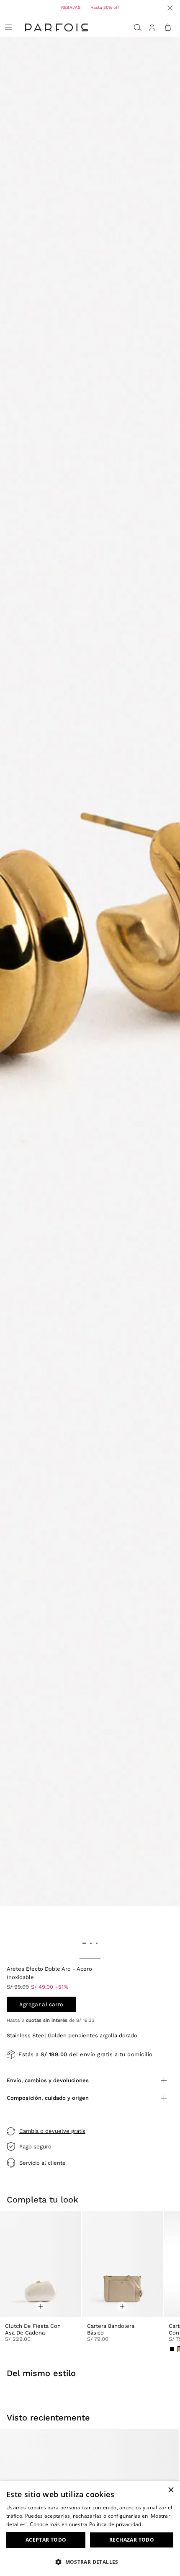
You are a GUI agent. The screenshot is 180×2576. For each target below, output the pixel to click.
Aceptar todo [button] (46, 2540)
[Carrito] (168, 27)
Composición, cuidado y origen (48, 2098)
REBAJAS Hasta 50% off (90, 7)
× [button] (171, 2490)
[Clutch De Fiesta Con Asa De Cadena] (41, 2264)
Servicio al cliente (42, 2163)
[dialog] (90, 2529)
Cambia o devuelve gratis (52, 2131)
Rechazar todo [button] (132, 2540)
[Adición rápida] (41, 2306)
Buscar (138, 27)
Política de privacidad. (116, 2524)
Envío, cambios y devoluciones (48, 2080)
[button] (90, 2562)
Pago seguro (35, 2147)
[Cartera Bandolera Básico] (123, 2264)
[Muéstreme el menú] (8, 27)
